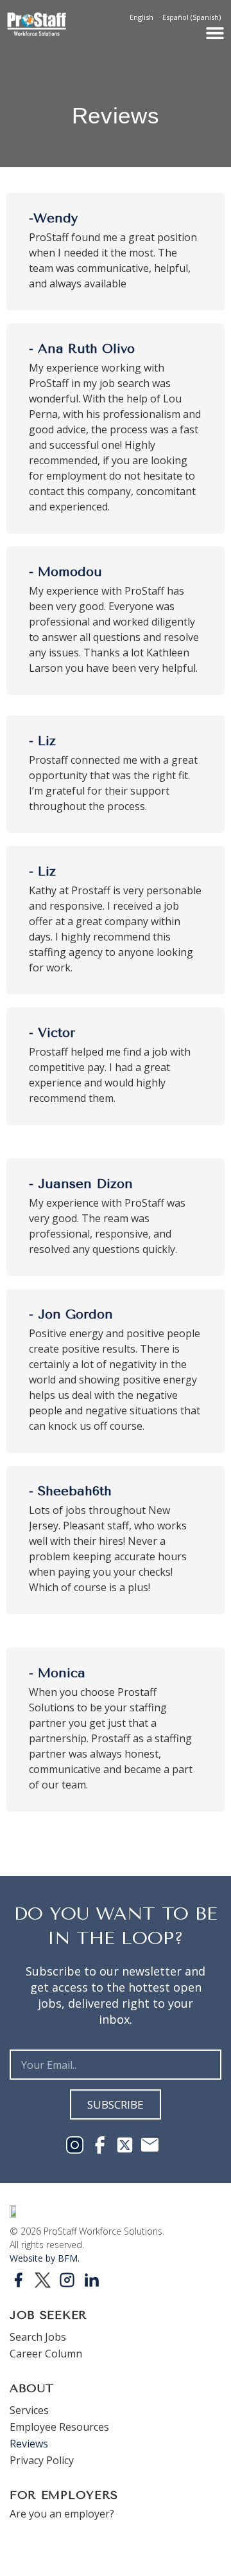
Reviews (29, 2444)
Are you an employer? (62, 2514)
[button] (215, 33)
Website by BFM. (45, 2258)
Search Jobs (38, 2337)
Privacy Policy (42, 2460)
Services (29, 2410)
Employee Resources (59, 2427)
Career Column (46, 2354)
